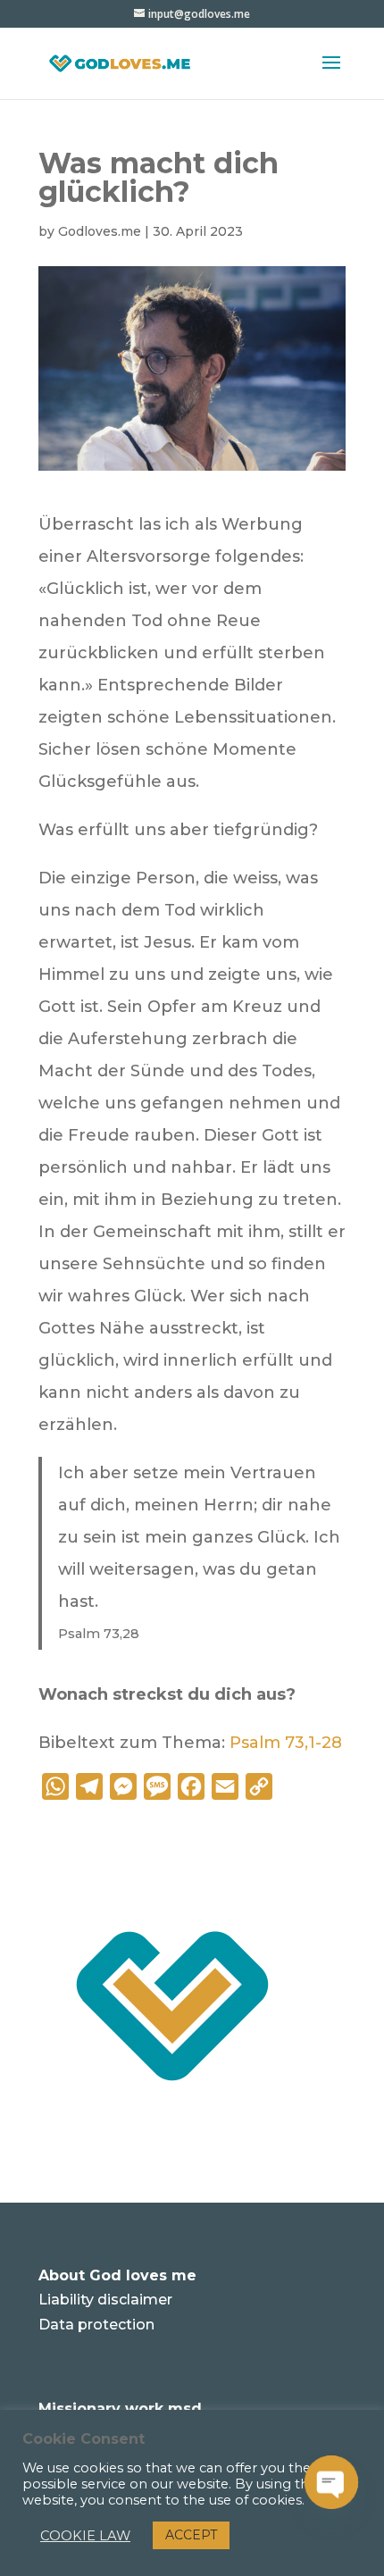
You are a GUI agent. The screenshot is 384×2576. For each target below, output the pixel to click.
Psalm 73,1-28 (286, 1743)
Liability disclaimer (105, 2300)
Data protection (96, 2325)
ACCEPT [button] (191, 2535)
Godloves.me (100, 231)
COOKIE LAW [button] (85, 2536)
